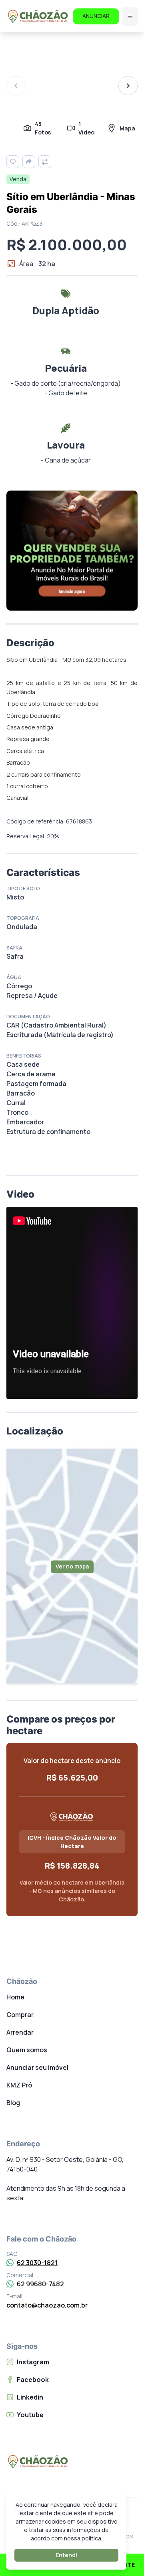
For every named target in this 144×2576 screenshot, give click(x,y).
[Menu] (130, 16)
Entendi (66, 2555)
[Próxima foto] (128, 86)
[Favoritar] (13, 162)
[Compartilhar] (29, 162)
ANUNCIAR (96, 16)
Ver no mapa (72, 1566)
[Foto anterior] (16, 86)
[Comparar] (45, 162)
